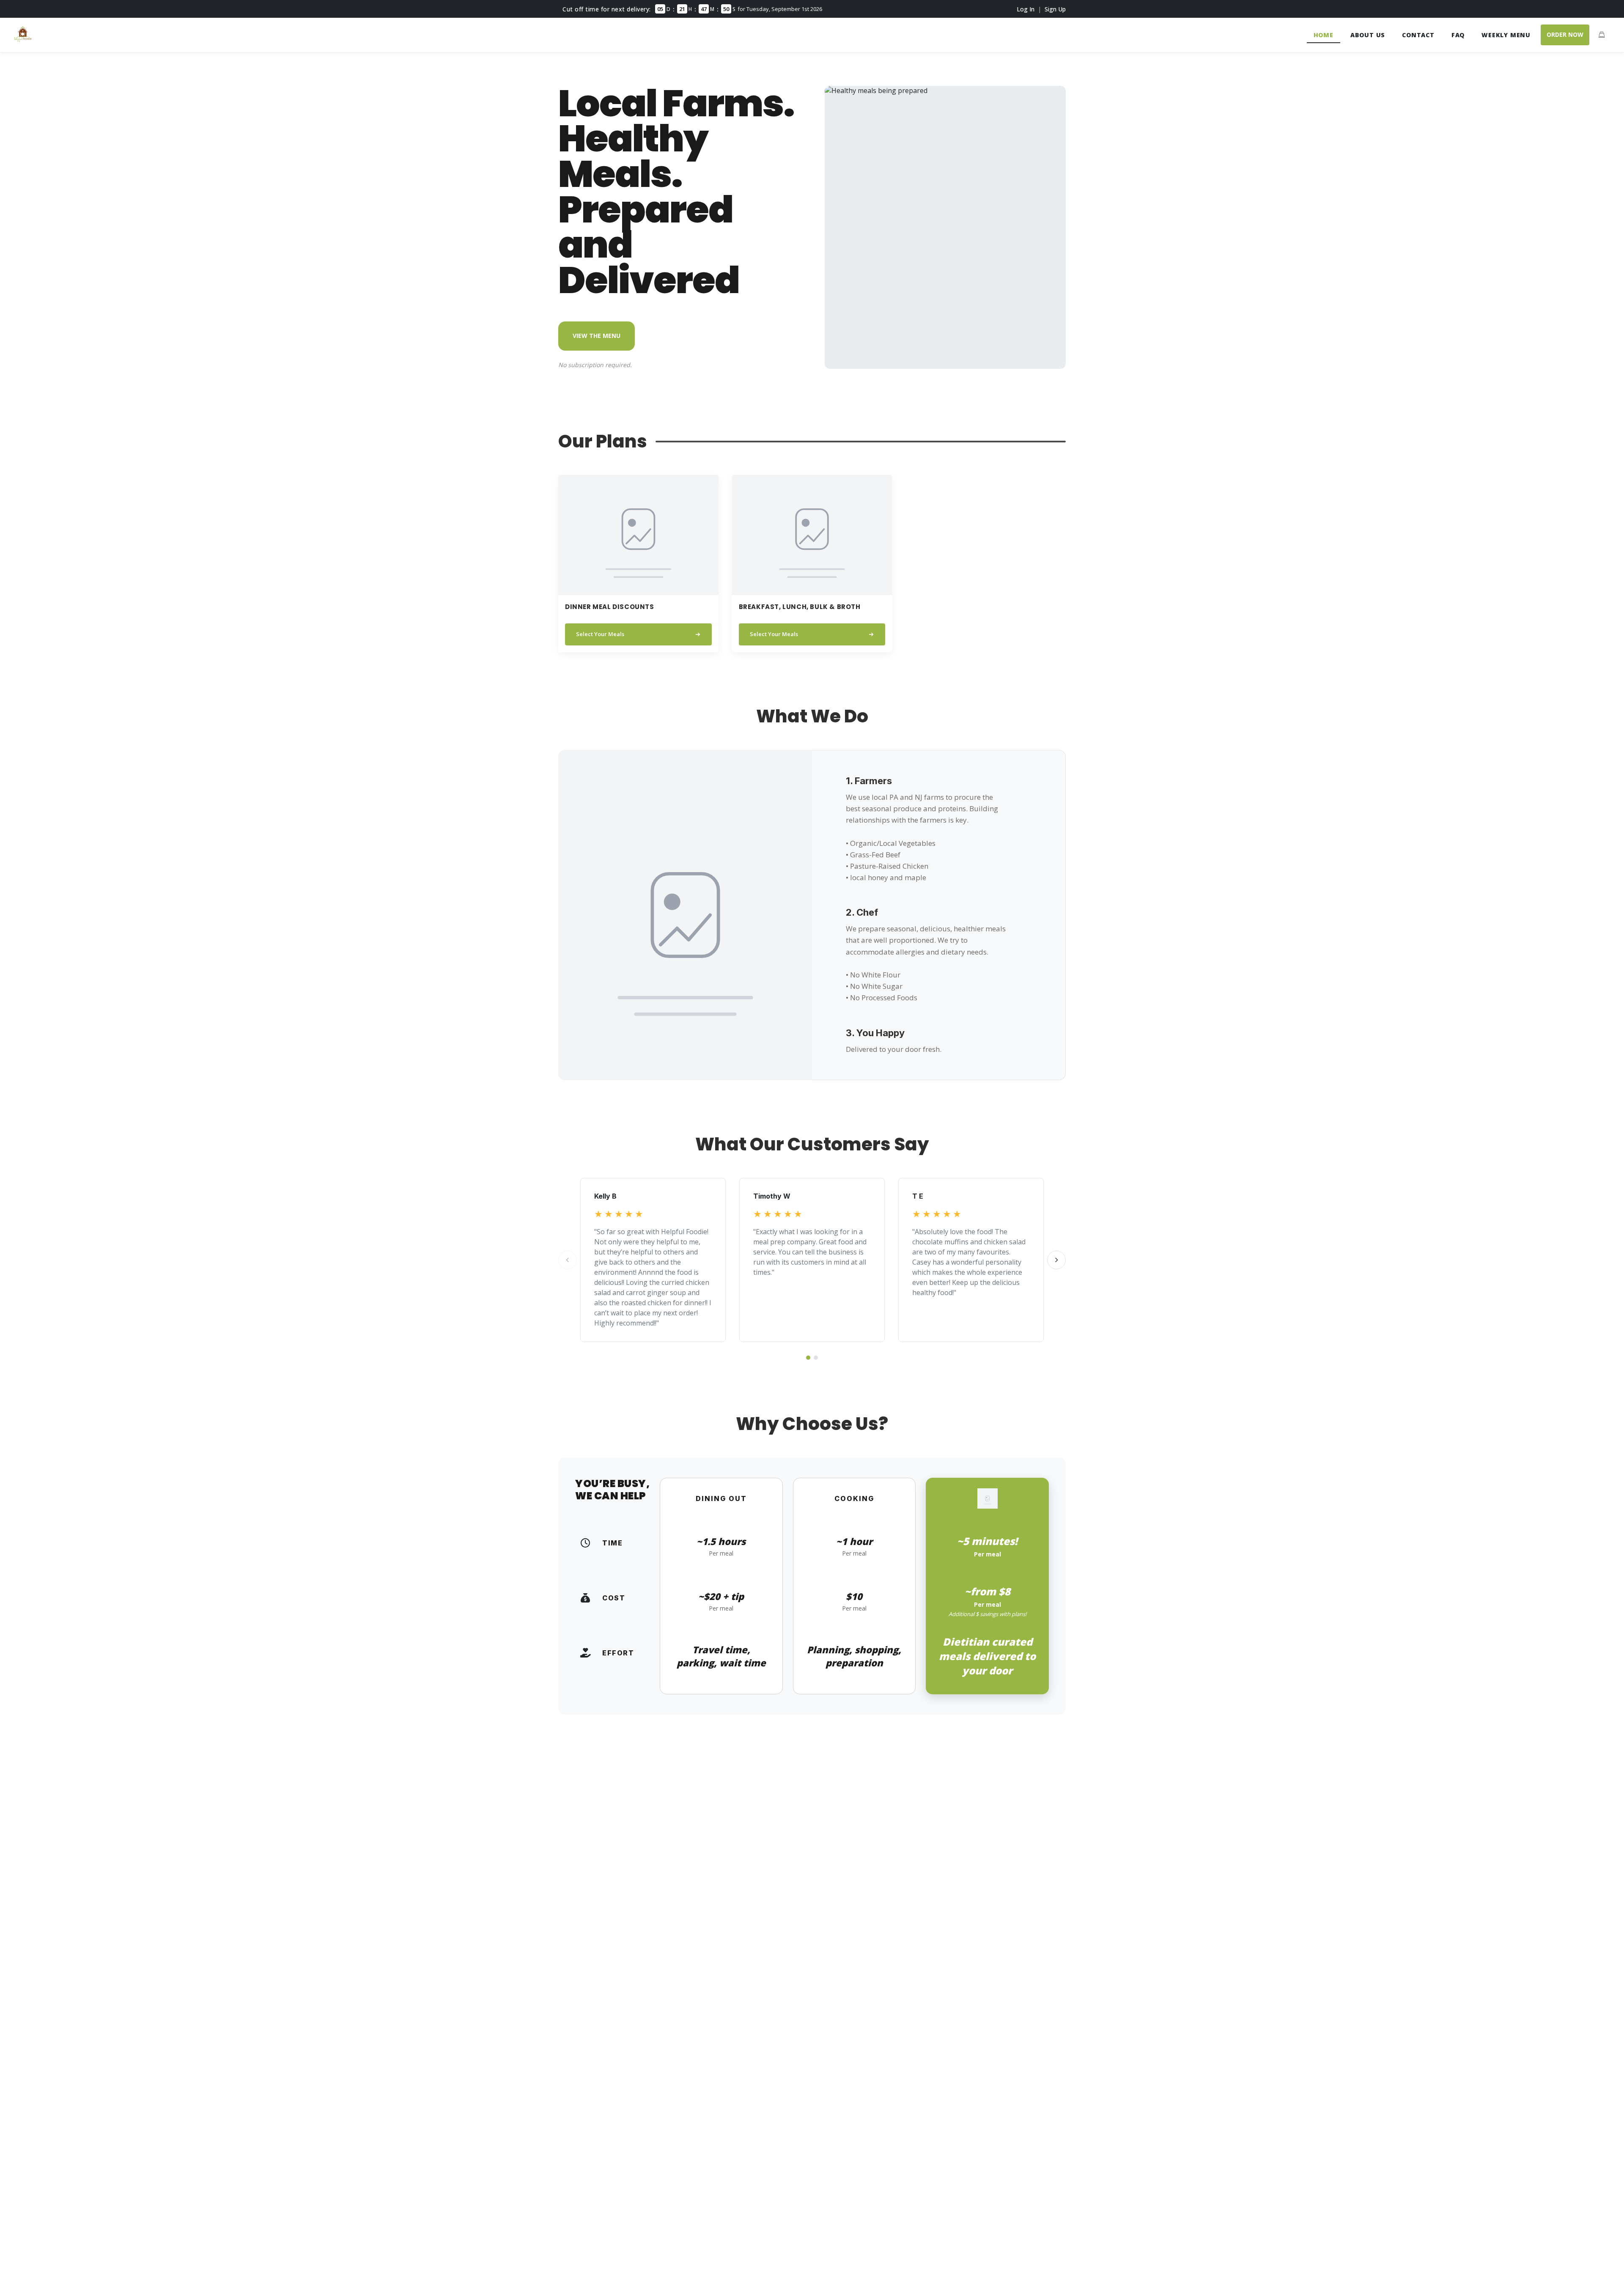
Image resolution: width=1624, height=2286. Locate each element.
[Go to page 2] (816, 1358)
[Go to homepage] (23, 40)
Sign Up (1055, 9)
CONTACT (1418, 35)
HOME (1324, 35)
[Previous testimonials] (568, 1260)
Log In (1026, 9)
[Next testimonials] (1056, 1260)
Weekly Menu (1506, 35)
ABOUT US (1368, 35)
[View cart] (1602, 35)
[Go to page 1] (808, 1358)
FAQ (1458, 35)
